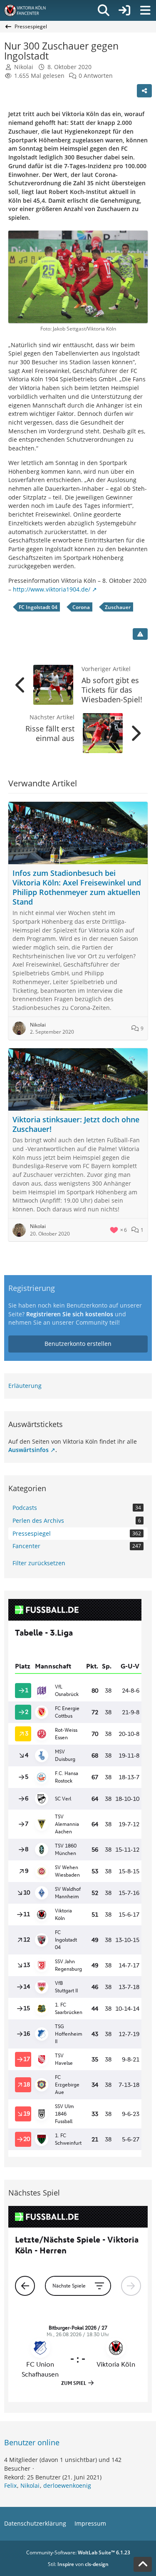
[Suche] (104, 10)
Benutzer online (32, 2442)
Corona (81, 607)
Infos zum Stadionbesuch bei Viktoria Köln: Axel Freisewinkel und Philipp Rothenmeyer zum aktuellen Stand (77, 887)
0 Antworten (96, 76)
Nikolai (30, 2485)
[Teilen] (144, 91)
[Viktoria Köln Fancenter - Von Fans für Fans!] (30, 10)
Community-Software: (78, 2552)
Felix (10, 2485)
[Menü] (145, 10)
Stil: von (78, 2564)
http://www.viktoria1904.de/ (52, 589)
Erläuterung (25, 1386)
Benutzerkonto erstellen (78, 1344)
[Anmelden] (124, 10)
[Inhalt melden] (140, 634)
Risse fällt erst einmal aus (50, 733)
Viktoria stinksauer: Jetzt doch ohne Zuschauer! (76, 1124)
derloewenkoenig (67, 2485)
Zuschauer (118, 607)
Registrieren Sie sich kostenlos (70, 1314)
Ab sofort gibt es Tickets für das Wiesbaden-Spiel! (112, 690)
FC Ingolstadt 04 (38, 607)
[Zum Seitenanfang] (143, 2564)
